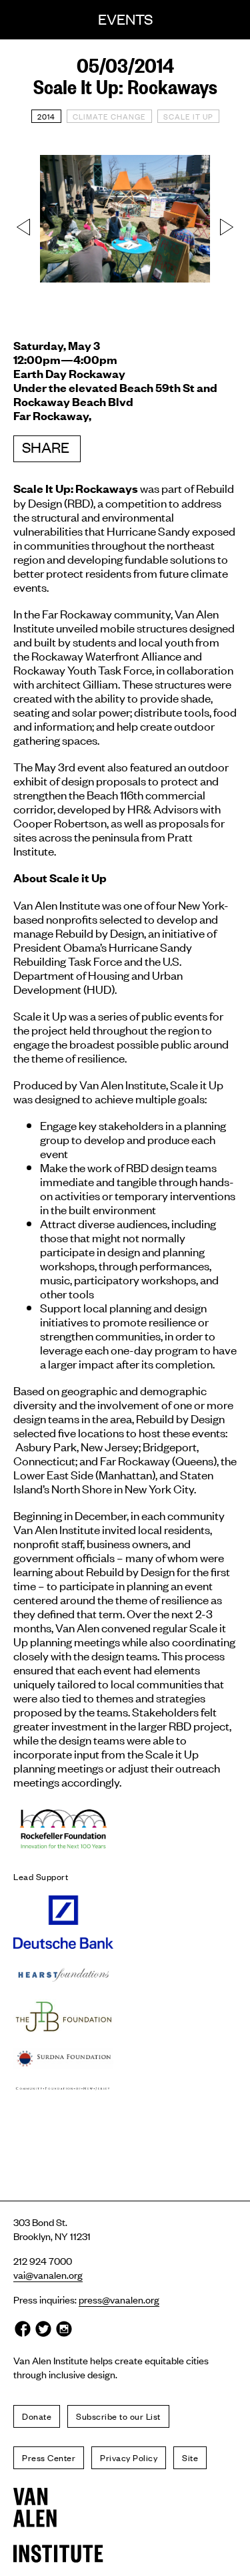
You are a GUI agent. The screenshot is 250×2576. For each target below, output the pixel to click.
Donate (37, 2416)
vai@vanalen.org (48, 2274)
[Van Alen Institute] (125, 2508)
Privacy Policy (129, 2457)
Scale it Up (188, 116)
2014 (46, 116)
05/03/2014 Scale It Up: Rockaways (125, 75)
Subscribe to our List (118, 2416)
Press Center (49, 2457)
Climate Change (109, 116)
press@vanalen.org (119, 2299)
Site (190, 2457)
